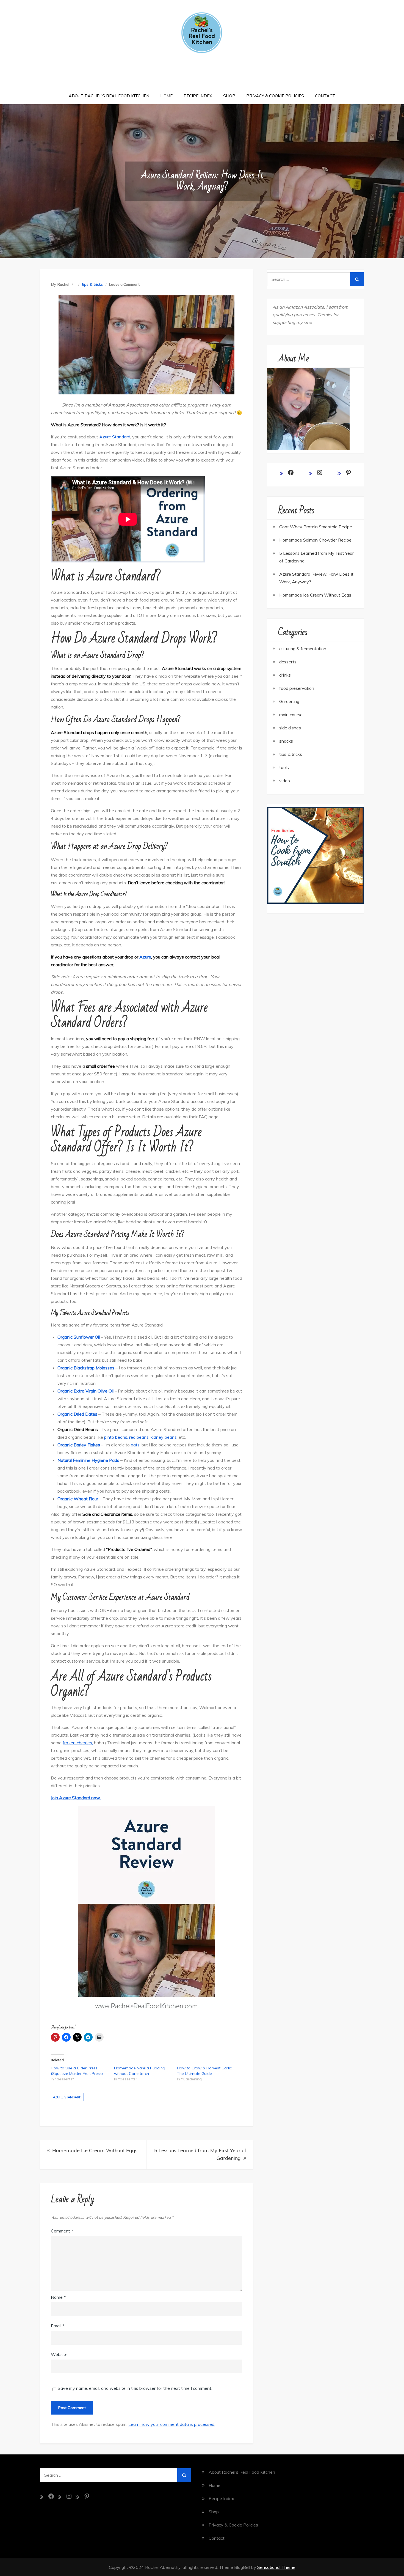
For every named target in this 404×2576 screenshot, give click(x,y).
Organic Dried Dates (77, 1414)
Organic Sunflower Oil (79, 1337)
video (285, 781)
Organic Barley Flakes (79, 1445)
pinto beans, (116, 1437)
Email (58, 2326)
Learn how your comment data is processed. (172, 2424)
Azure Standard (115, 437)
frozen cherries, (78, 1743)
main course (291, 715)
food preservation (297, 688)
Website (59, 2354)
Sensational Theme (276, 2567)
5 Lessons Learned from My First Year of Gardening (200, 2154)
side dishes (290, 728)
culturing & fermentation (303, 649)
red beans (139, 1437)
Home (166, 96)
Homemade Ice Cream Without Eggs (95, 2150)
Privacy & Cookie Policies (275, 96)
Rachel (63, 284)
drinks (285, 675)
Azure (145, 957)
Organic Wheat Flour (78, 1499)
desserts (288, 662)
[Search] (357, 279)
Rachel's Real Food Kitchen (202, 68)
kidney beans (164, 1437)
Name (58, 2297)
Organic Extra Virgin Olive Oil (86, 1391)
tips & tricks (92, 284)
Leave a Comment (124, 284)
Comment (62, 2231)
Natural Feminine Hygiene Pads (88, 1460)
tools (284, 767)
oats (135, 1445)
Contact (325, 96)
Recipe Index (198, 96)
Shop (229, 96)
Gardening (289, 701)
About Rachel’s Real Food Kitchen (109, 96)
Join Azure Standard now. (76, 1798)
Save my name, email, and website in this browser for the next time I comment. (135, 2388)
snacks (286, 741)
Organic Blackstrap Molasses (86, 1368)
